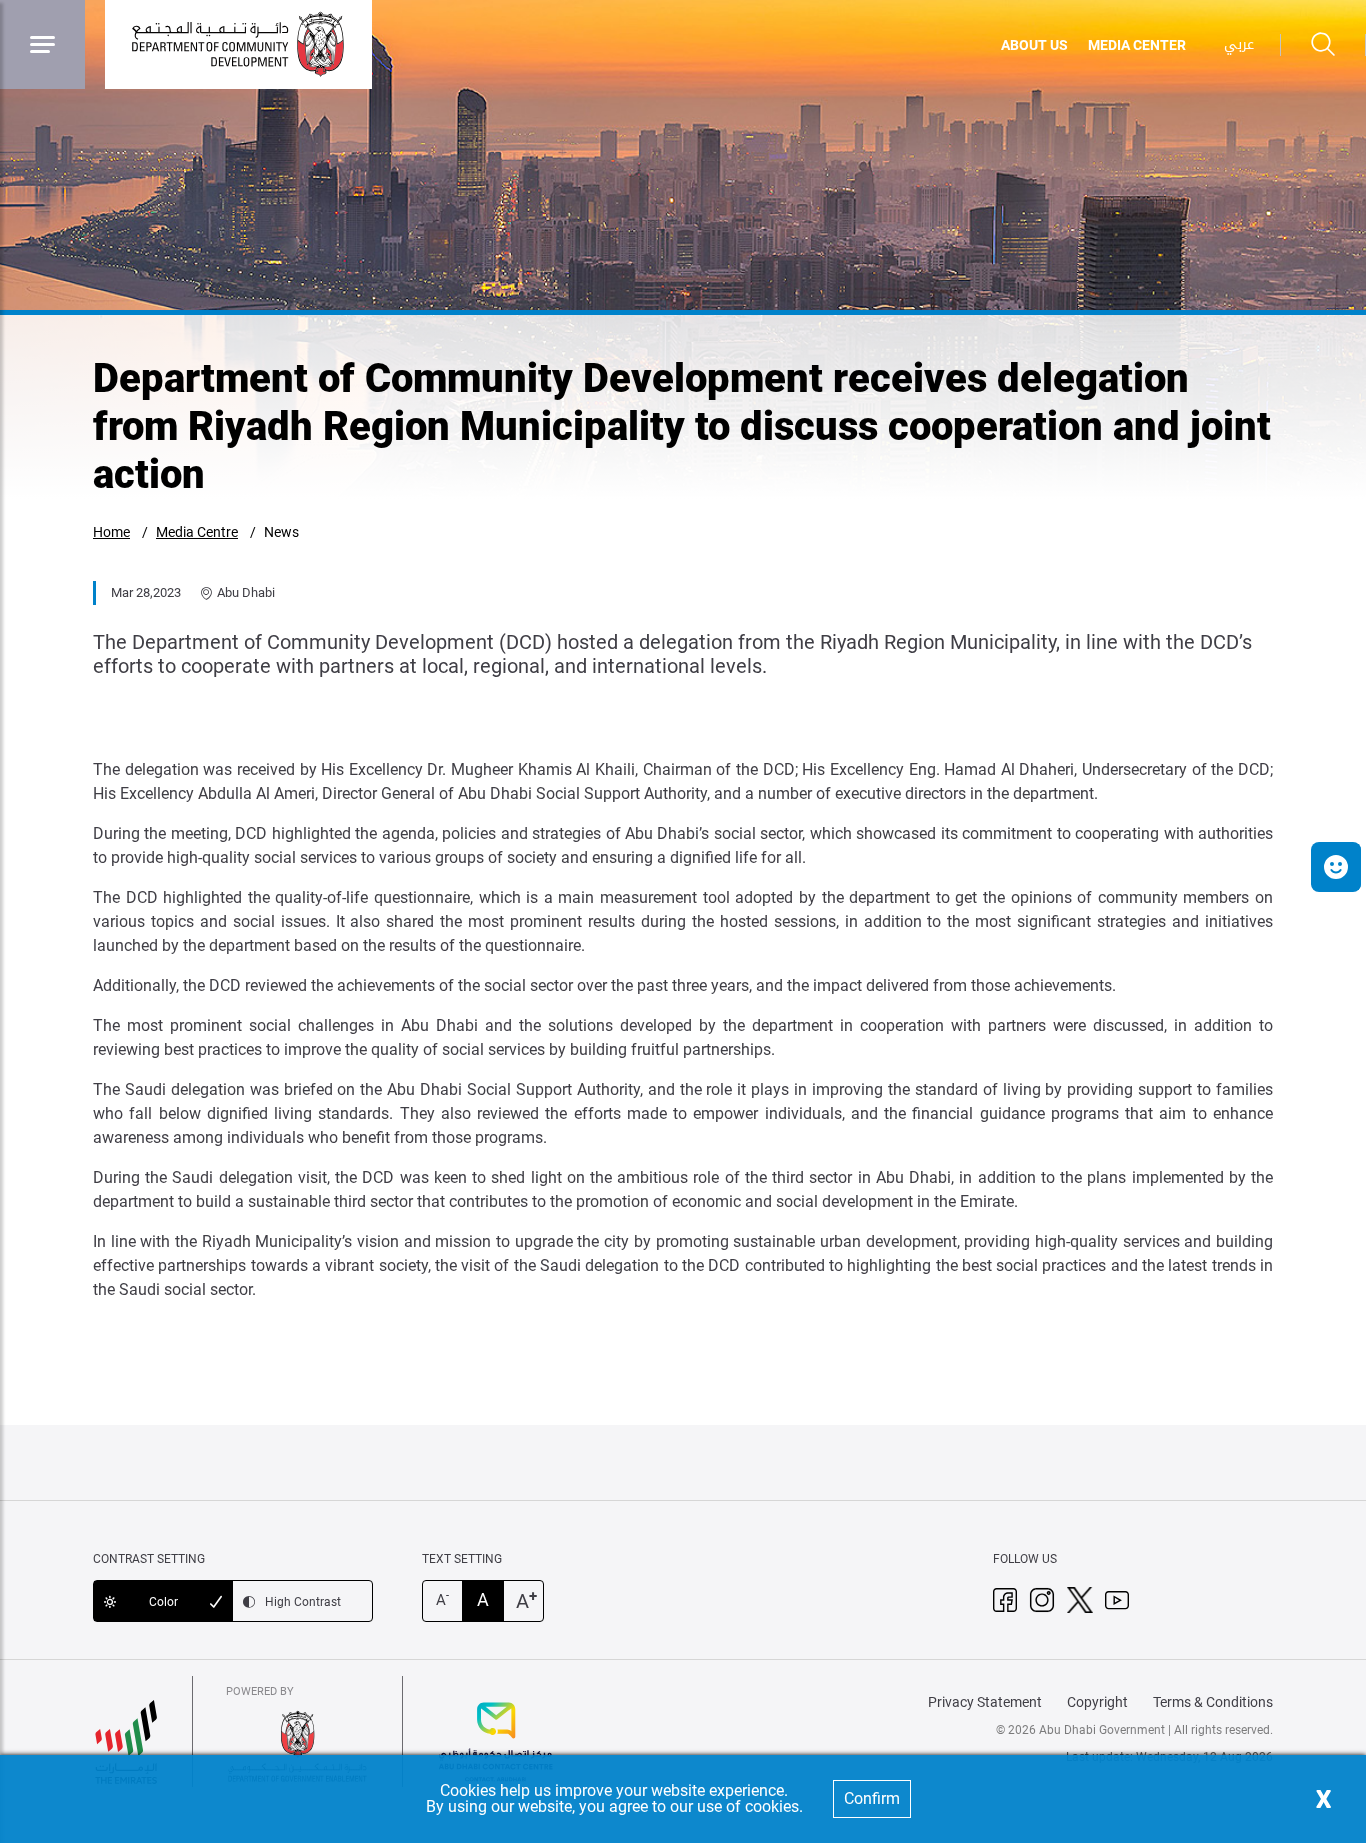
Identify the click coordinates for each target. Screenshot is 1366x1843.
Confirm (872, 1798)
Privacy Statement (985, 1702)
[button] (1336, 867)
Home (111, 532)
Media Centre (197, 532)
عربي (1239, 44)
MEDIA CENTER (1137, 45)
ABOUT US (1034, 45)
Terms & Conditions (1213, 1702)
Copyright (1097, 1702)
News (281, 532)
